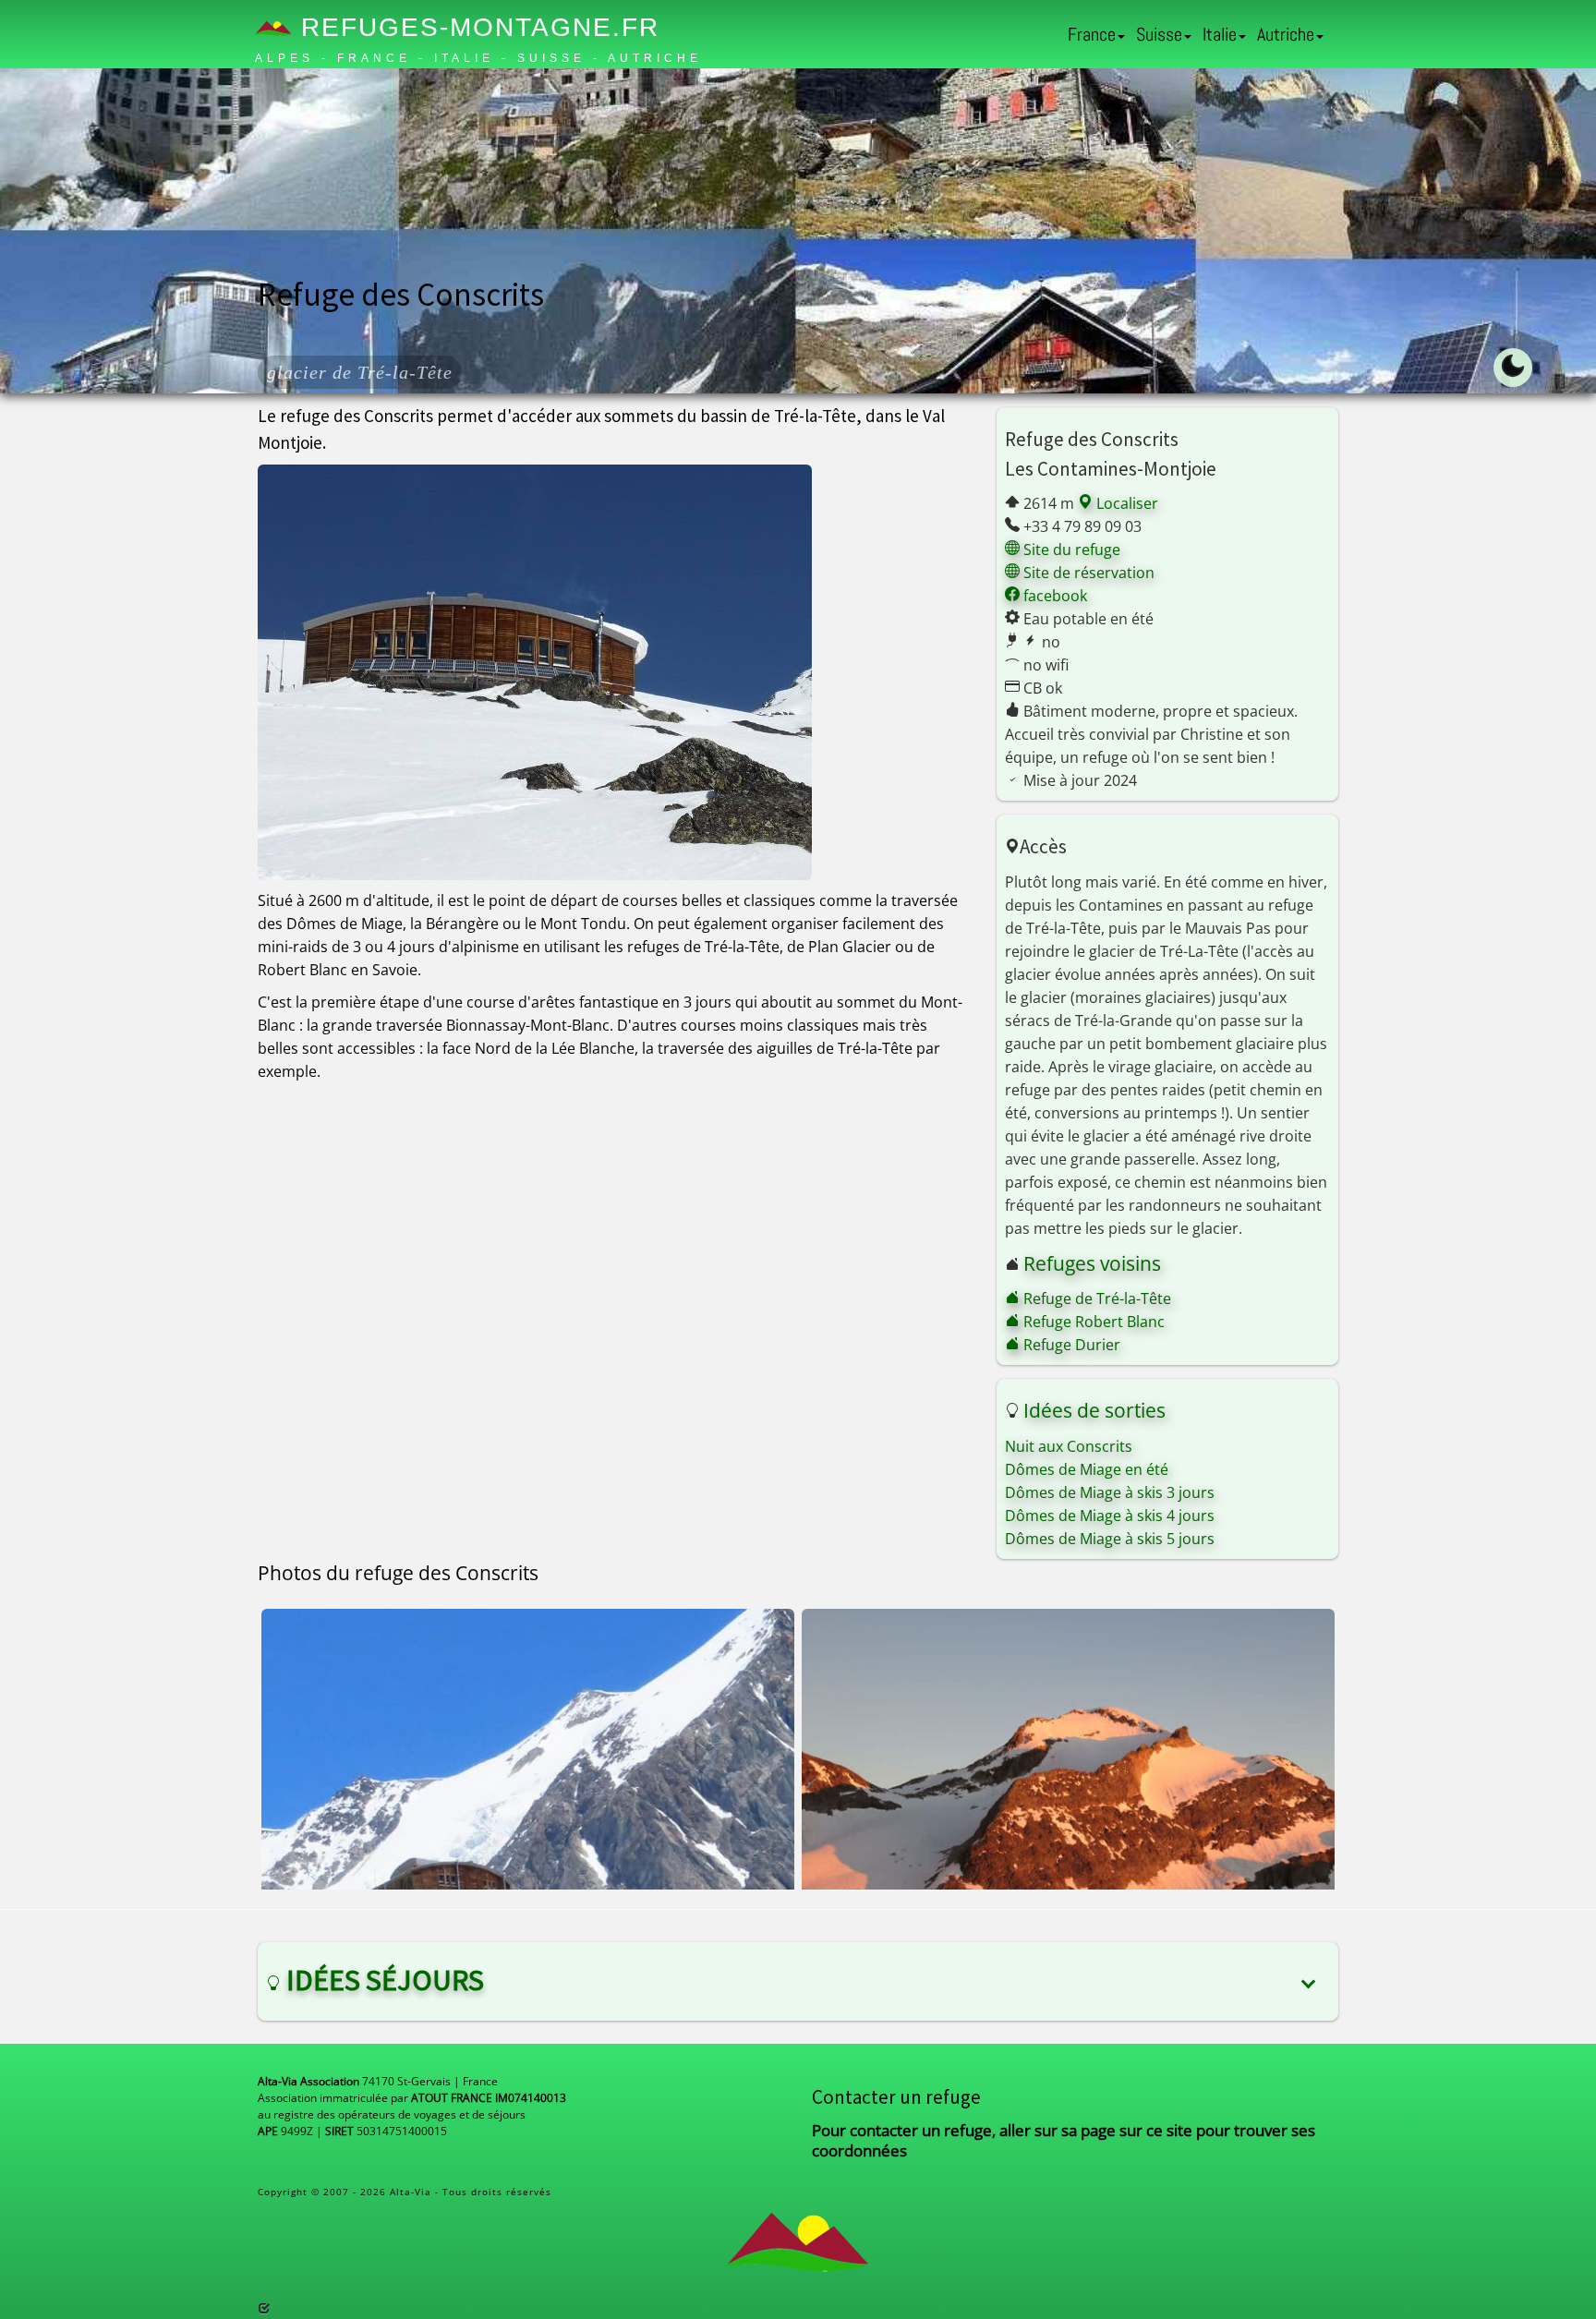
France (1092, 34)
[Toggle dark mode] (1513, 368)
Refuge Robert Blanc (1092, 1322)
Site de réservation (1087, 573)
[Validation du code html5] (264, 2308)
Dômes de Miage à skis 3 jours (1110, 1492)
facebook (1053, 596)
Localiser (1125, 503)
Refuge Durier (1070, 1345)
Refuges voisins (1092, 1263)
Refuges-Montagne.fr (476, 27)
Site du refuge (1070, 550)
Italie (1220, 34)
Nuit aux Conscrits (1069, 1446)
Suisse (1159, 34)
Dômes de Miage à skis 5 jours (1110, 1539)
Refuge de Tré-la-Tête (1095, 1298)
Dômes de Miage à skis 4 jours (1110, 1516)
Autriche (1286, 34)
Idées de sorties (1094, 1410)
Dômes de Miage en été (1087, 1469)
